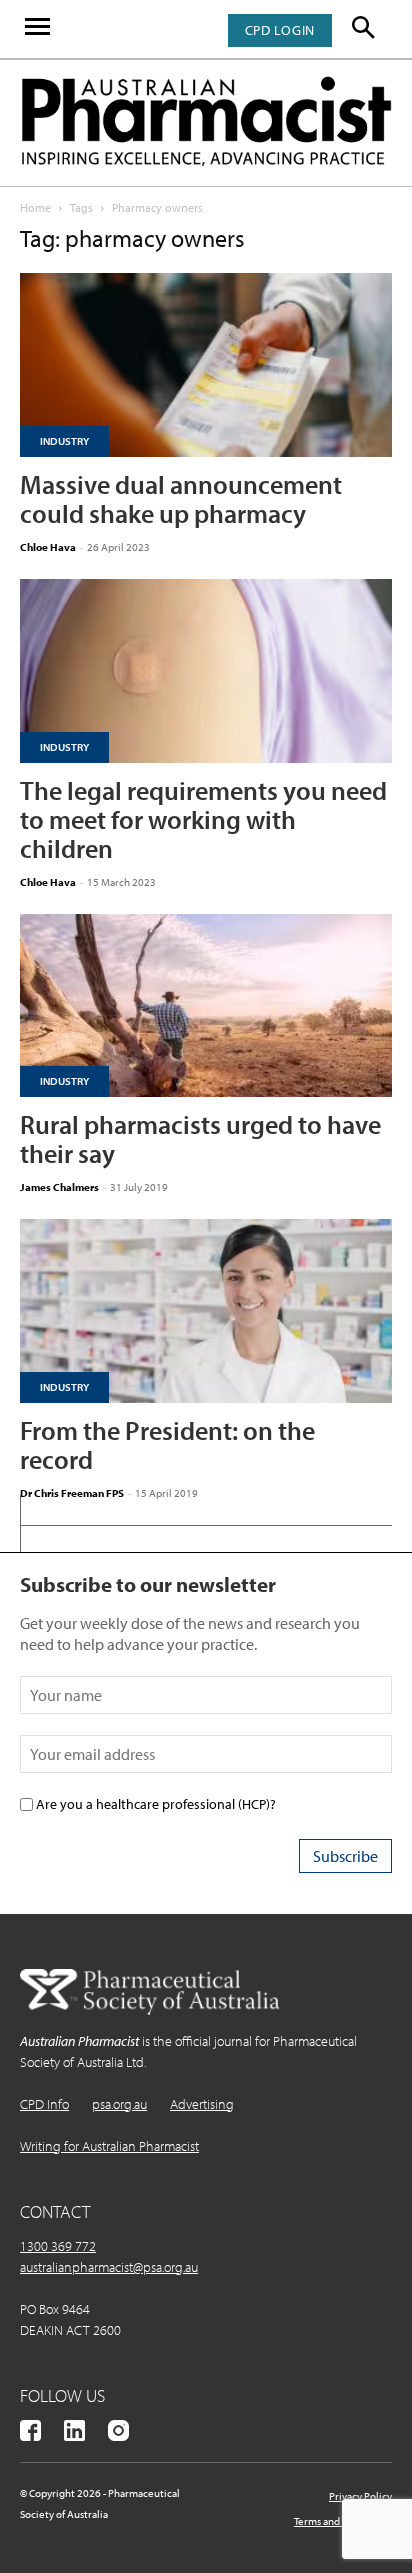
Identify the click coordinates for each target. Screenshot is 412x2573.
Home (35, 207)
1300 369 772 (58, 2246)
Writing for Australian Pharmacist (109, 2146)
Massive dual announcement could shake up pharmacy (181, 499)
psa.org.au (119, 2104)
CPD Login (280, 30)
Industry (64, 441)
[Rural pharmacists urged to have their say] (206, 1006)
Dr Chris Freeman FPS (72, 1493)
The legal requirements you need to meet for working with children (203, 819)
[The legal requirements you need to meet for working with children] (206, 671)
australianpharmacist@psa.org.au (109, 2267)
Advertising (202, 2104)
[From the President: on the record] (206, 1311)
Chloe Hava (48, 547)
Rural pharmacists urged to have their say (200, 1139)
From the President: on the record (167, 1445)
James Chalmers (59, 1187)
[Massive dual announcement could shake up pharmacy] (206, 365)
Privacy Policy (360, 2496)
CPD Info (44, 2104)
